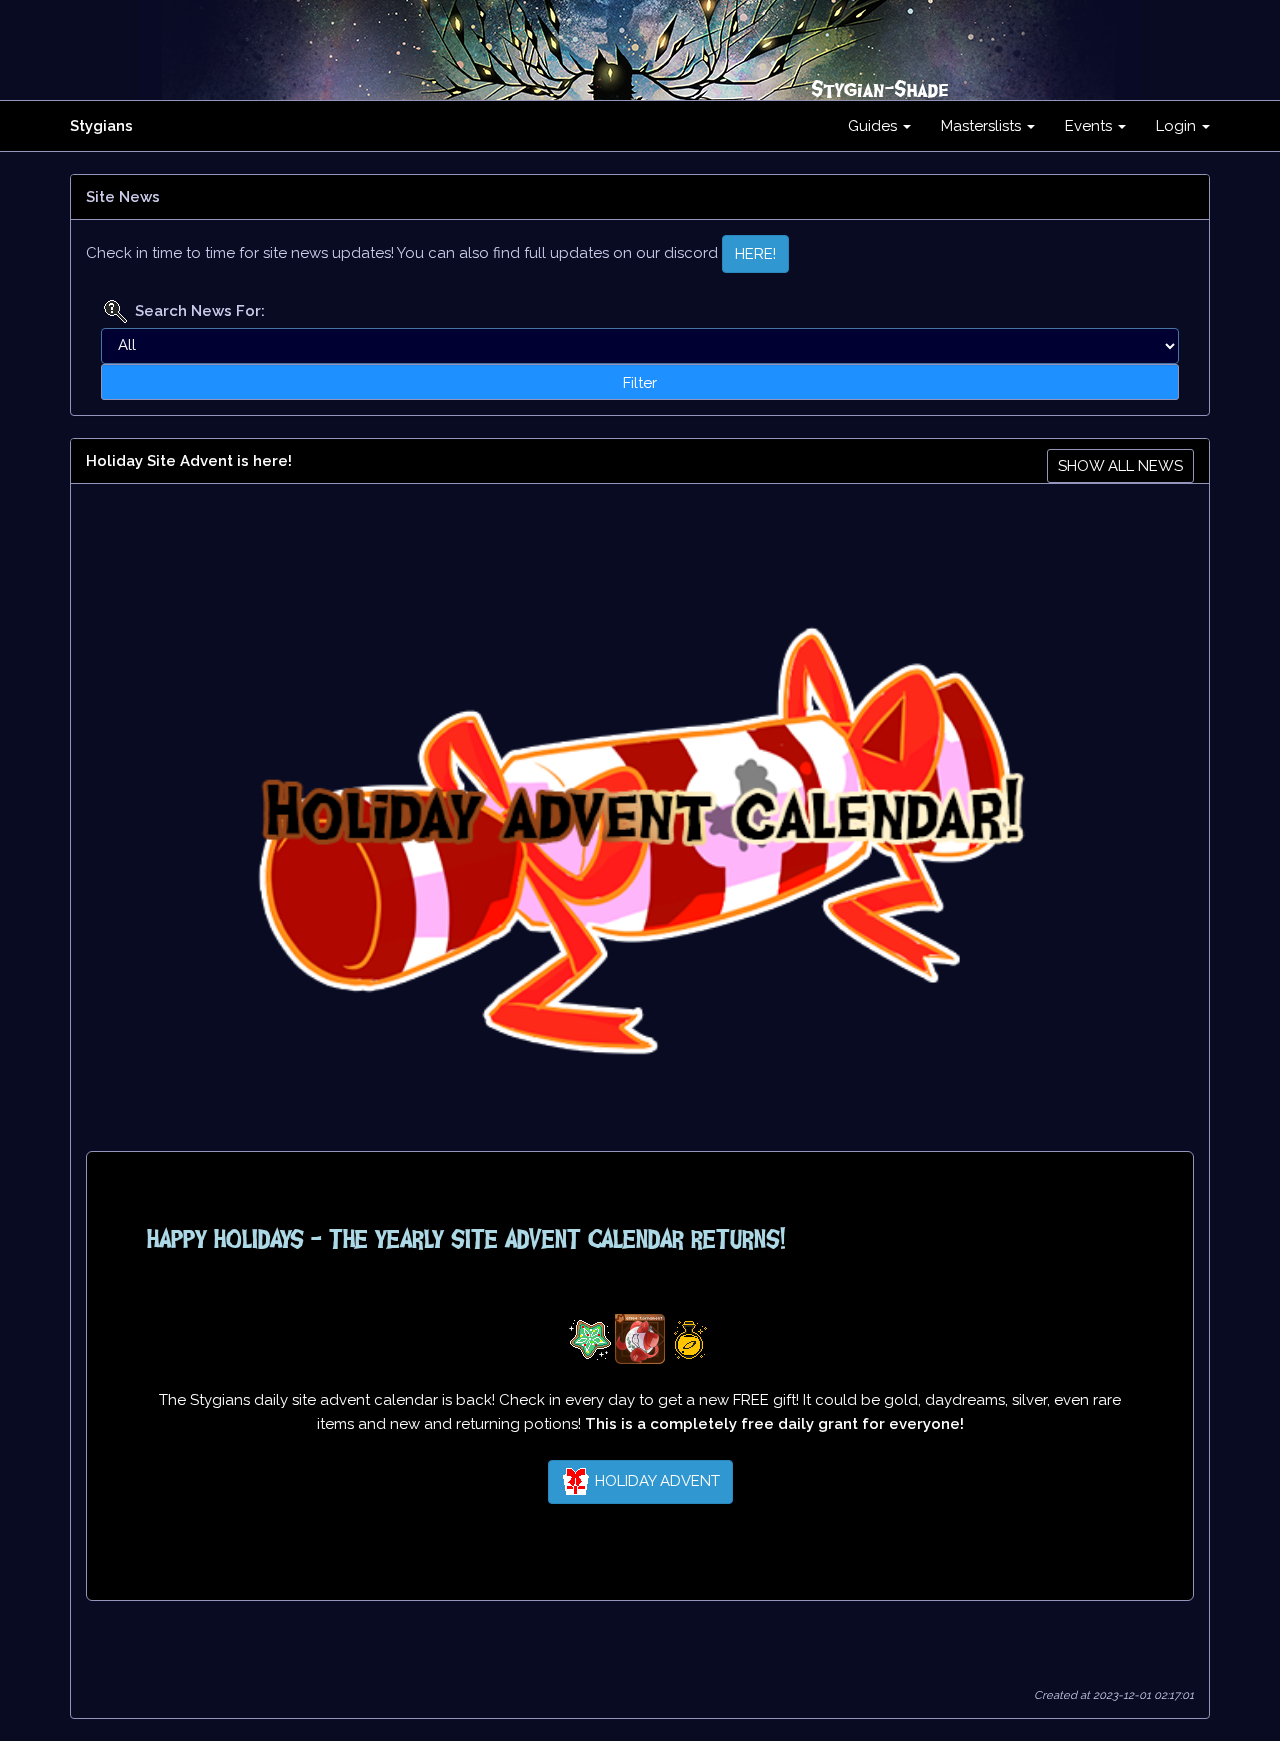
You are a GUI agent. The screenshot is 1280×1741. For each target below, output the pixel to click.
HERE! (755, 254)
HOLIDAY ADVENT (655, 1481)
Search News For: (200, 311)
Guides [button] (874, 126)
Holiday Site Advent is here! (189, 461)
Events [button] (1090, 126)
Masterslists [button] (983, 126)
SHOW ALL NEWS (1120, 466)
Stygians (101, 126)
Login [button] (1178, 126)
